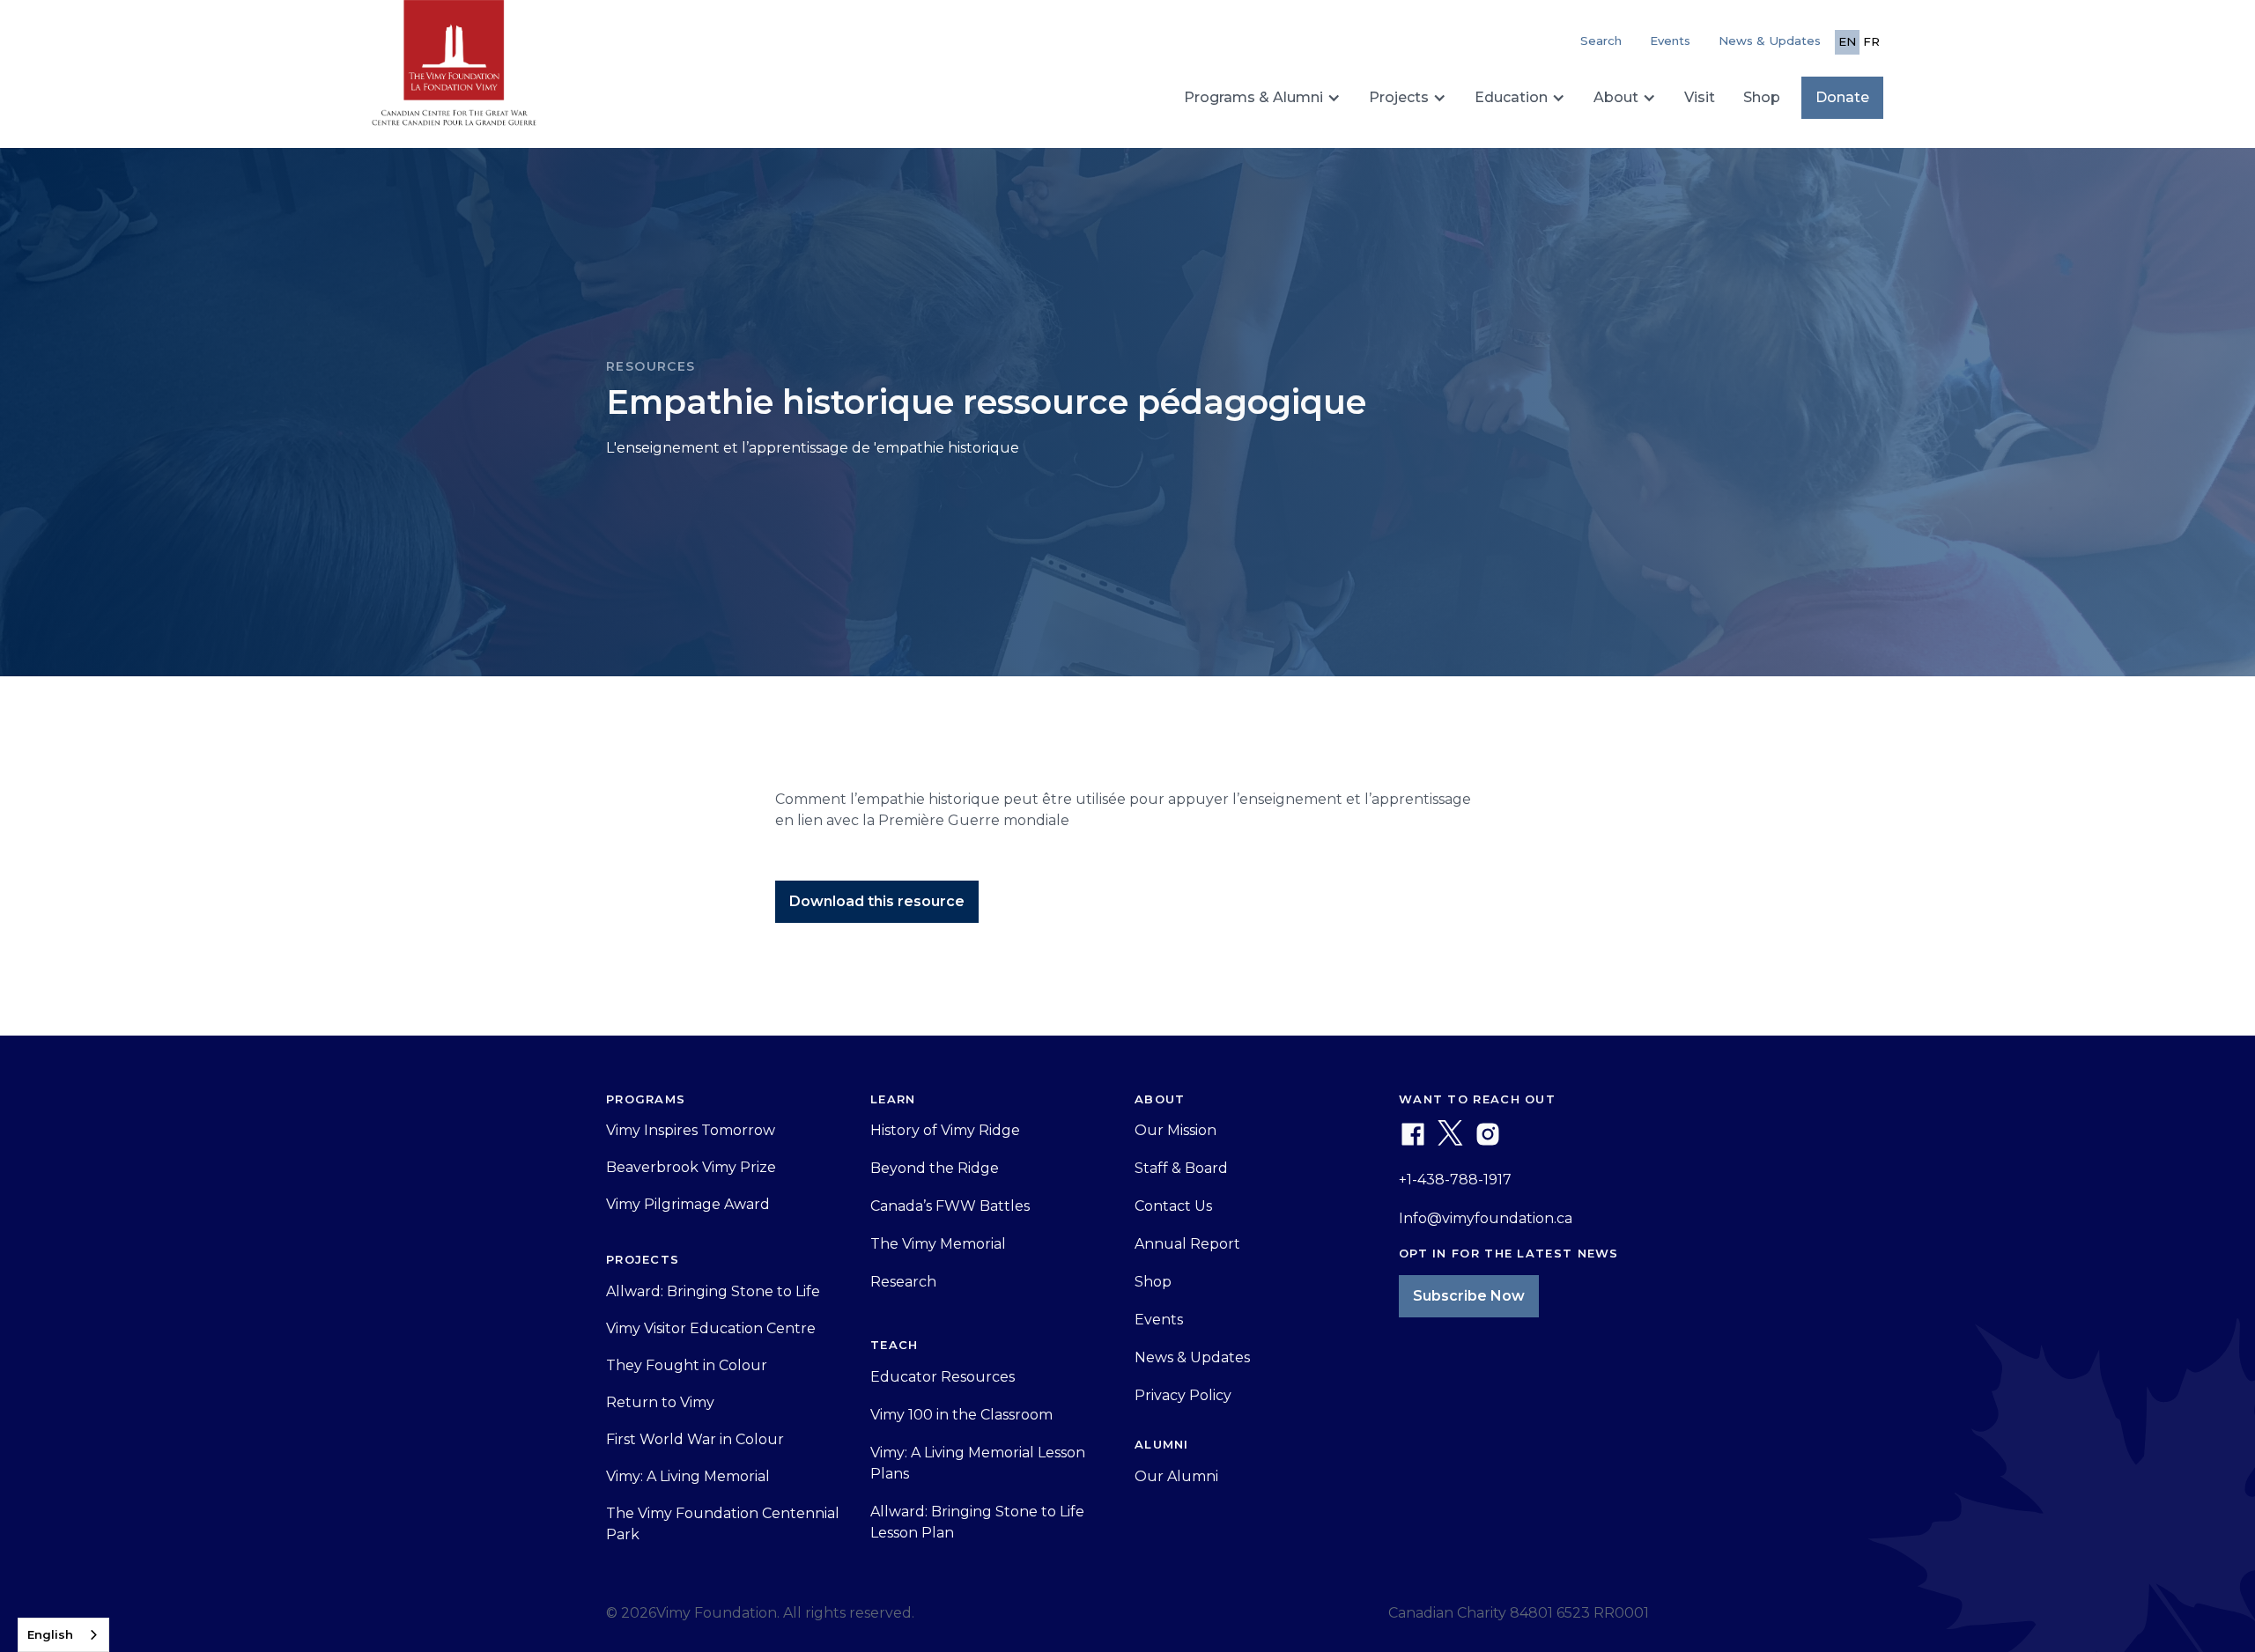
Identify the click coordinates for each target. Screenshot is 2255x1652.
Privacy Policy (1183, 1395)
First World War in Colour (695, 1439)
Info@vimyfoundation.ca (1486, 1218)
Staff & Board (1181, 1168)
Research (903, 1282)
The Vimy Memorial (938, 1244)
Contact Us (1173, 1206)
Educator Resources (943, 1377)
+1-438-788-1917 (1455, 1180)
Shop (1762, 97)
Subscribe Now (1469, 1296)
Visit (1700, 97)
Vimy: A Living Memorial (688, 1476)
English (50, 1634)
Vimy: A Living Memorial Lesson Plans (978, 1463)
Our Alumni (1176, 1476)
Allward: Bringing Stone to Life (713, 1291)
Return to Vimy (660, 1402)
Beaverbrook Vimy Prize (691, 1167)
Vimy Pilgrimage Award (688, 1204)
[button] (1262, 98)
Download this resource (877, 901)
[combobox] (63, 1635)
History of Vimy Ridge (945, 1130)
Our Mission (1176, 1130)
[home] (454, 70)
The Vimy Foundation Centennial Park (723, 1524)
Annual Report (1187, 1244)
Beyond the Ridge (935, 1168)
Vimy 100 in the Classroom (961, 1415)
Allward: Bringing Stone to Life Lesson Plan (977, 1522)
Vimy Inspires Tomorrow (691, 1130)
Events (1670, 41)
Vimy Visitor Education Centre (711, 1328)
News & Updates (1770, 41)
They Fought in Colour (687, 1365)
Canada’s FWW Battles (950, 1206)
